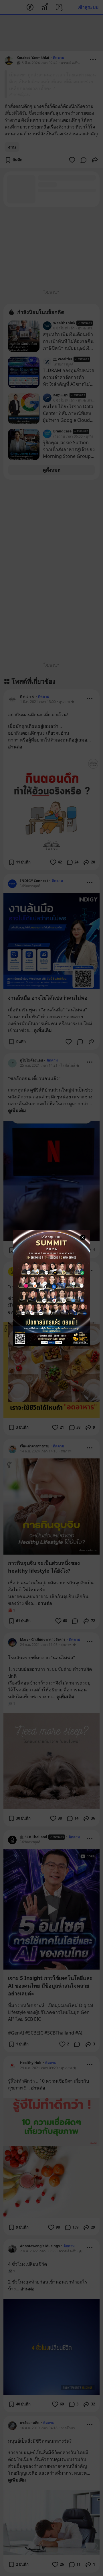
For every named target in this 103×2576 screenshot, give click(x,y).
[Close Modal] (83, 1237)
